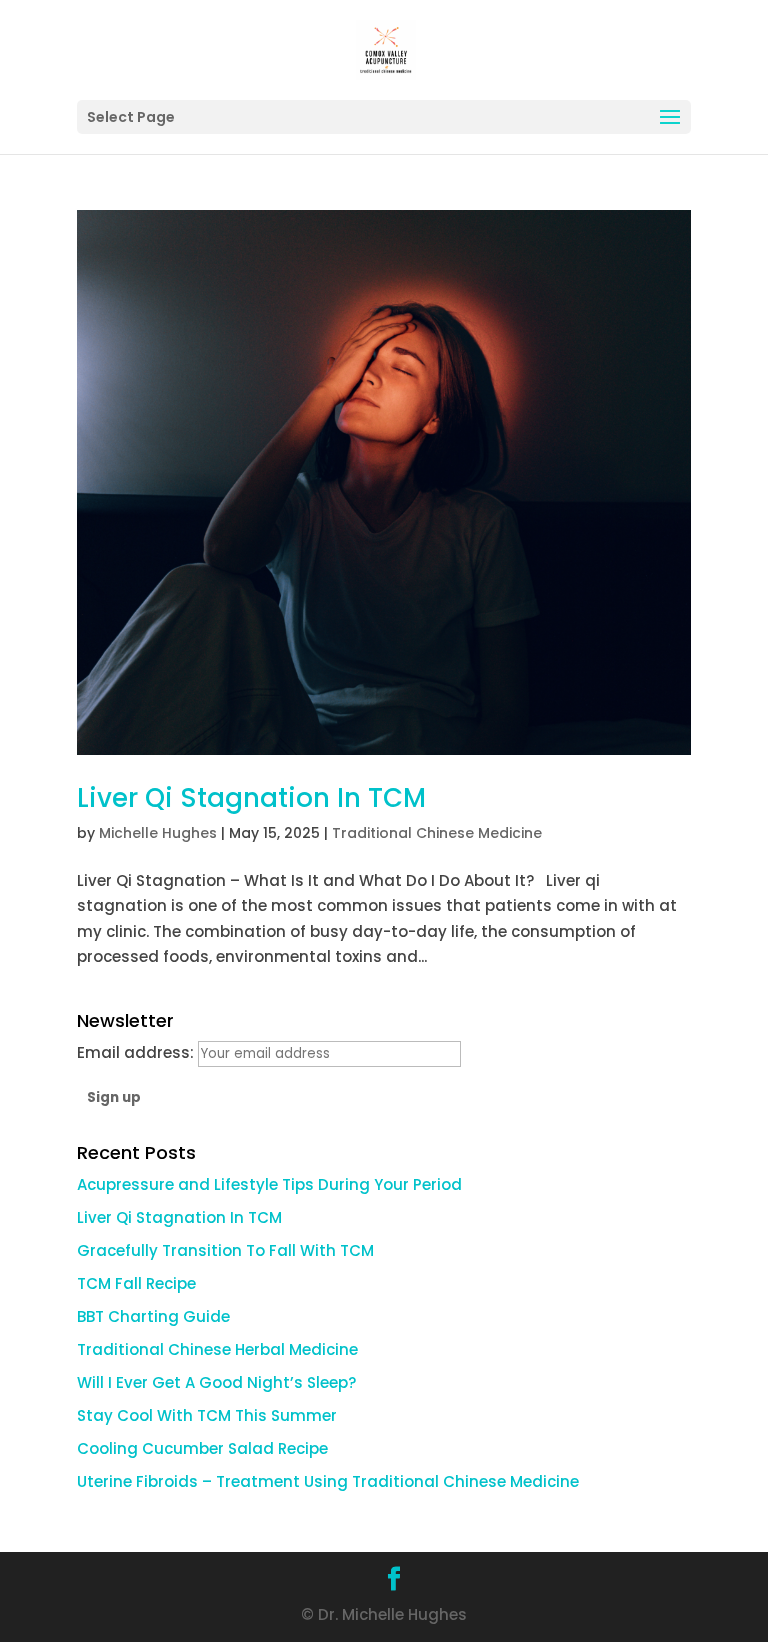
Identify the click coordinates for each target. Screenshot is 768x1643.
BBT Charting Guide (153, 1316)
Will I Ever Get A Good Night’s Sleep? (216, 1382)
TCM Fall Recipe (136, 1283)
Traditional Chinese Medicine (437, 833)
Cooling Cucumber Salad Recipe (202, 1448)
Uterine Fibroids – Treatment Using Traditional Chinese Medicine (328, 1481)
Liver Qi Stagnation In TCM (251, 798)
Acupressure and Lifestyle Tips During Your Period (269, 1184)
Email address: (137, 1052)
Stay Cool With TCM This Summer (207, 1415)
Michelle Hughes (158, 833)
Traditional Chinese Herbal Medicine (217, 1349)
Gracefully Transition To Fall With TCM (225, 1250)
